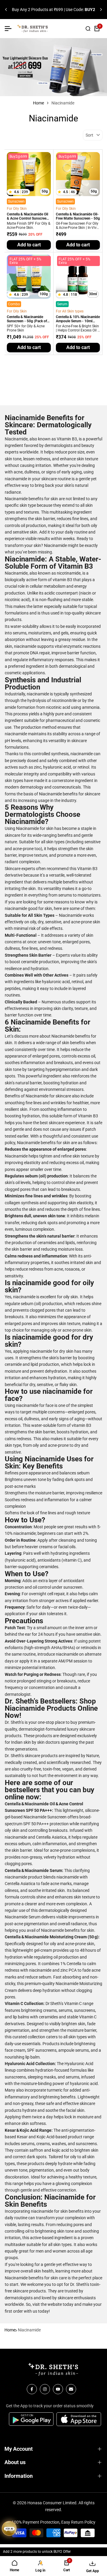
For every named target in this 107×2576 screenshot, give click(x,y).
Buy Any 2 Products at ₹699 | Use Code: (53, 10)
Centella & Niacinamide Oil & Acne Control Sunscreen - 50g (29, 217)
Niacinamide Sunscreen (45, 1817)
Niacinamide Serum (23, 1917)
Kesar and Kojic (31, 2137)
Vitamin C (73, 2003)
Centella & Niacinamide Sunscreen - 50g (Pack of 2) (27, 319)
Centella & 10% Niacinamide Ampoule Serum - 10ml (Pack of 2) (78, 319)
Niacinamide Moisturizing (79, 1984)
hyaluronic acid (84, 2084)
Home (38, 103)
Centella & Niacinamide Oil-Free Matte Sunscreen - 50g (78, 216)
